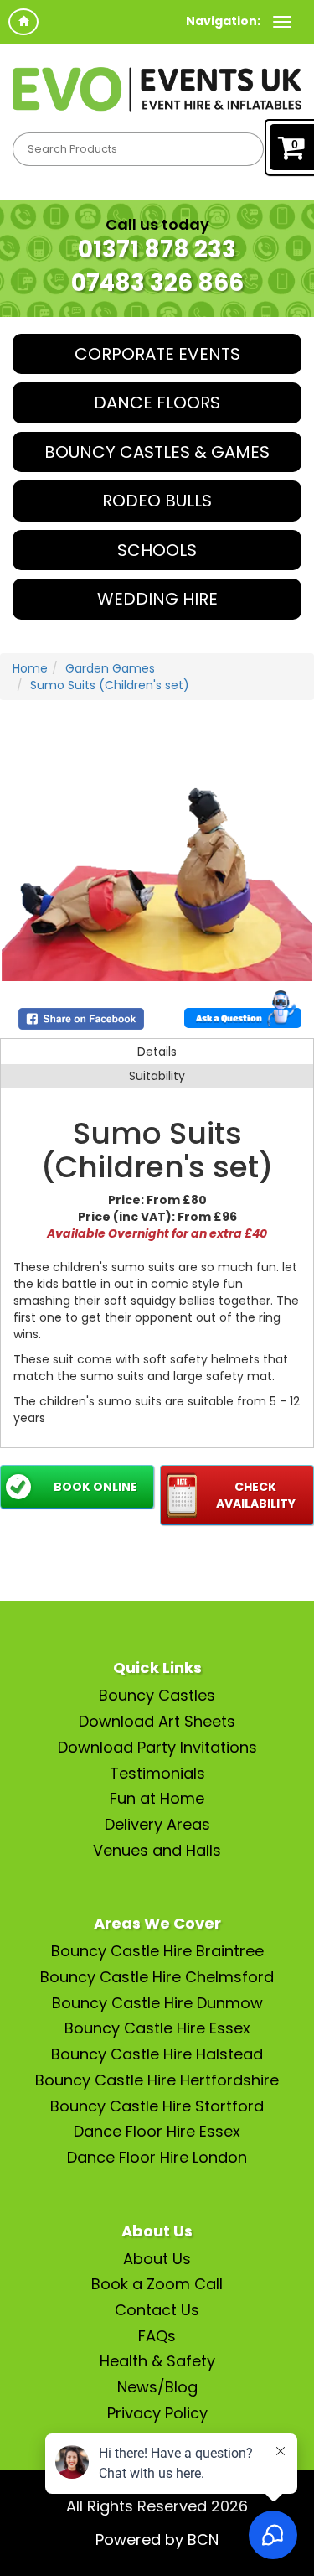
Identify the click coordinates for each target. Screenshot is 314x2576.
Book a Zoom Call (157, 2284)
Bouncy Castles (157, 1695)
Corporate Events (157, 354)
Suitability (157, 1076)
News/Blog (157, 2387)
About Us (157, 2259)
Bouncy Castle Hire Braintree (157, 1951)
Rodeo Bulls (157, 501)
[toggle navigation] (282, 22)
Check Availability (256, 1495)
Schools (157, 550)
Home (30, 668)
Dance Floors (157, 402)
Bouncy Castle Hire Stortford (157, 2106)
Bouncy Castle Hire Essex (157, 2028)
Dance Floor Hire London (157, 2157)
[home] (23, 22)
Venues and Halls (157, 1850)
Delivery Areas (157, 1824)
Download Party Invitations (157, 1747)
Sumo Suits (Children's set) (110, 685)
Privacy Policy (157, 2413)
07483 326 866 (157, 283)
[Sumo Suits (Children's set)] (157, 873)
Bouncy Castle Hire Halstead (157, 2054)
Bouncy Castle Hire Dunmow (157, 2003)
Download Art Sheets (157, 1721)
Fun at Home (157, 1798)
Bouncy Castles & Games (157, 452)
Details (157, 1052)
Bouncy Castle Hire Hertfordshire (157, 2080)
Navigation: (223, 21)
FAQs (157, 2336)
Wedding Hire (157, 599)
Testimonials (157, 1773)
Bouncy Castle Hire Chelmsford (157, 1977)
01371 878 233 (157, 249)
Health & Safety (157, 2361)
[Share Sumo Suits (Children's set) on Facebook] (81, 1018)
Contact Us (157, 2310)
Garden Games (110, 668)
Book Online (95, 1487)
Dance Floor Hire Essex (157, 2131)
